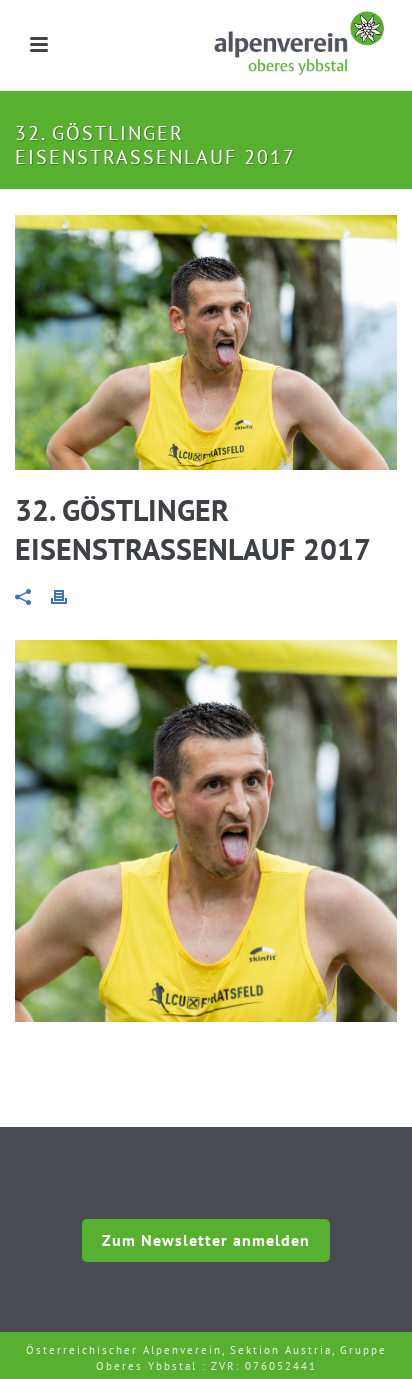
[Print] (69, 596)
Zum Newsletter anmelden (206, 1240)
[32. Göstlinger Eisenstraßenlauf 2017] (206, 342)
